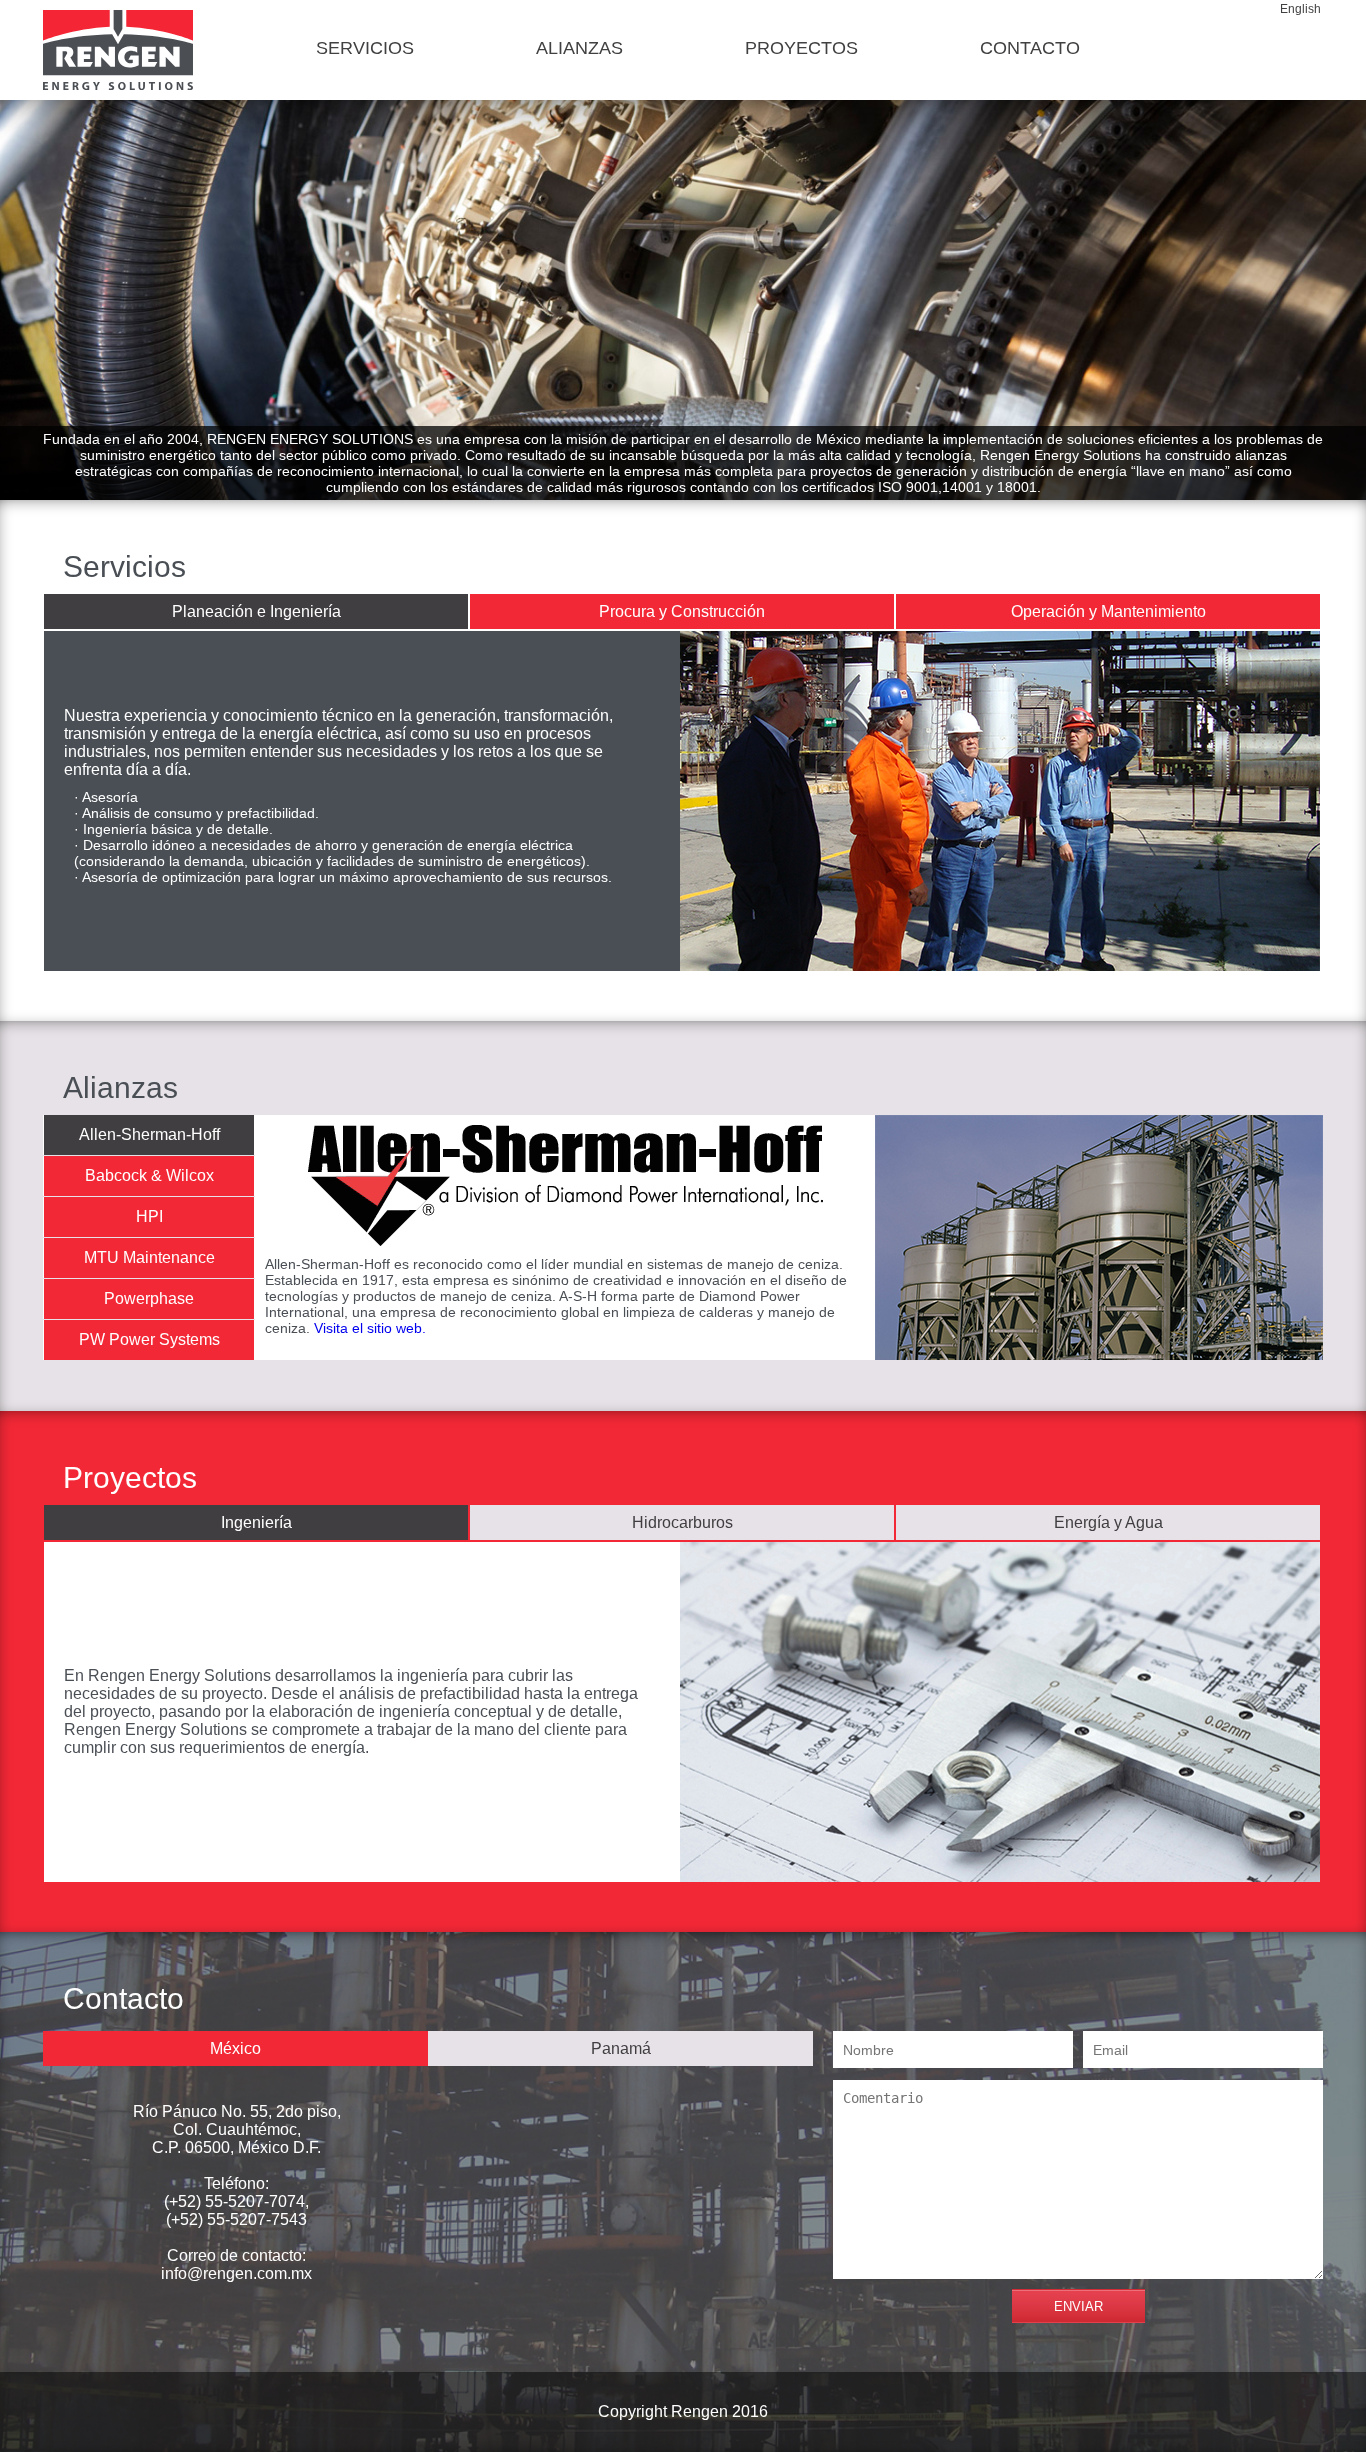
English (1300, 9)
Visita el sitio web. (370, 1328)
